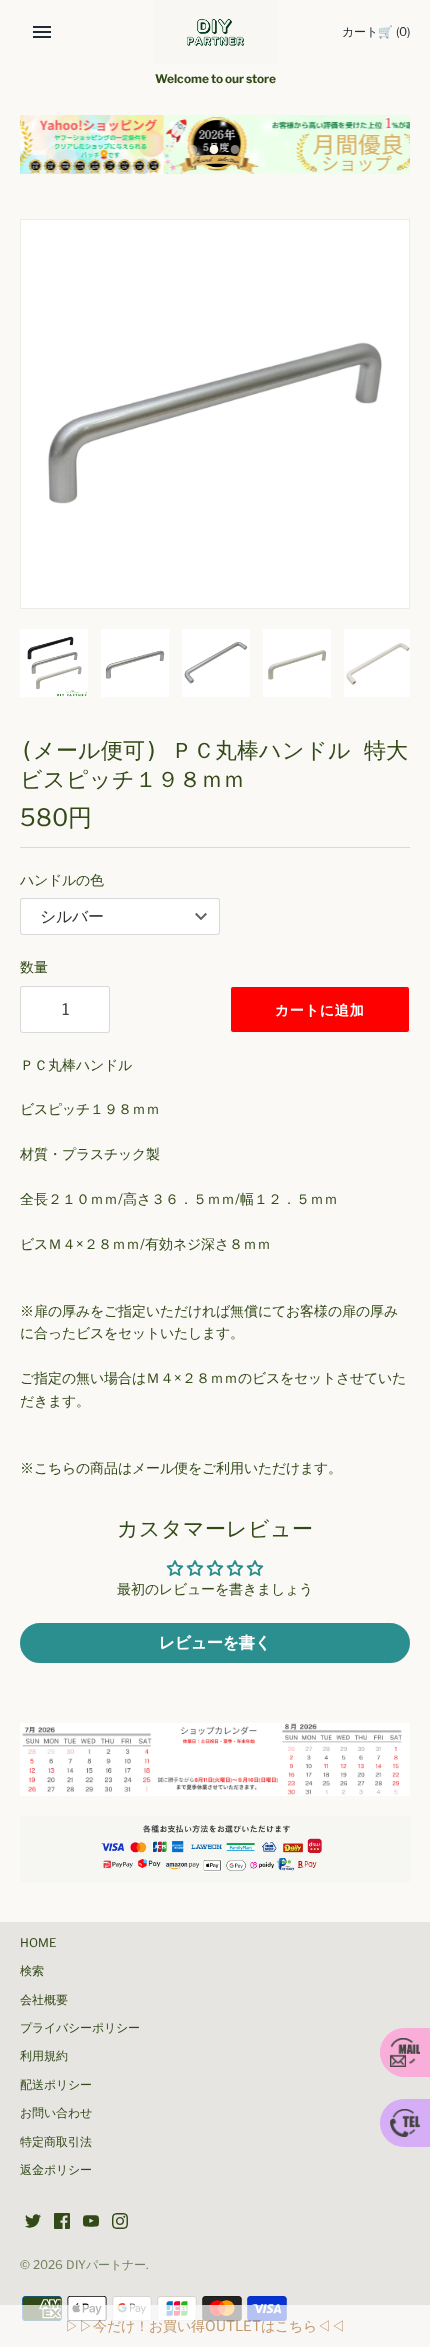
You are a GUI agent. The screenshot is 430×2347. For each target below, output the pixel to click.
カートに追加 (320, 1009)
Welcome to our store (215, 79)
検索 (32, 1971)
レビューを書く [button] (215, 1642)
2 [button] (215, 151)
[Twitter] (33, 2222)
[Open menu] (42, 32)
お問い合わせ (56, 2113)
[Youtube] (91, 2222)
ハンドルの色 (62, 879)
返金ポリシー (56, 2170)
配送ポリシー (56, 2085)
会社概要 (44, 2000)
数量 (34, 966)
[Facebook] (62, 2222)
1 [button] (194, 151)
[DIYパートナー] (215, 32)
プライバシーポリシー (80, 2028)
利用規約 (44, 2056)
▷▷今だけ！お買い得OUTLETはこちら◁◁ (205, 2325)
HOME (38, 1943)
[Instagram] (120, 2222)
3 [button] (236, 151)
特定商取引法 (56, 2142)
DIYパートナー (106, 2265)
